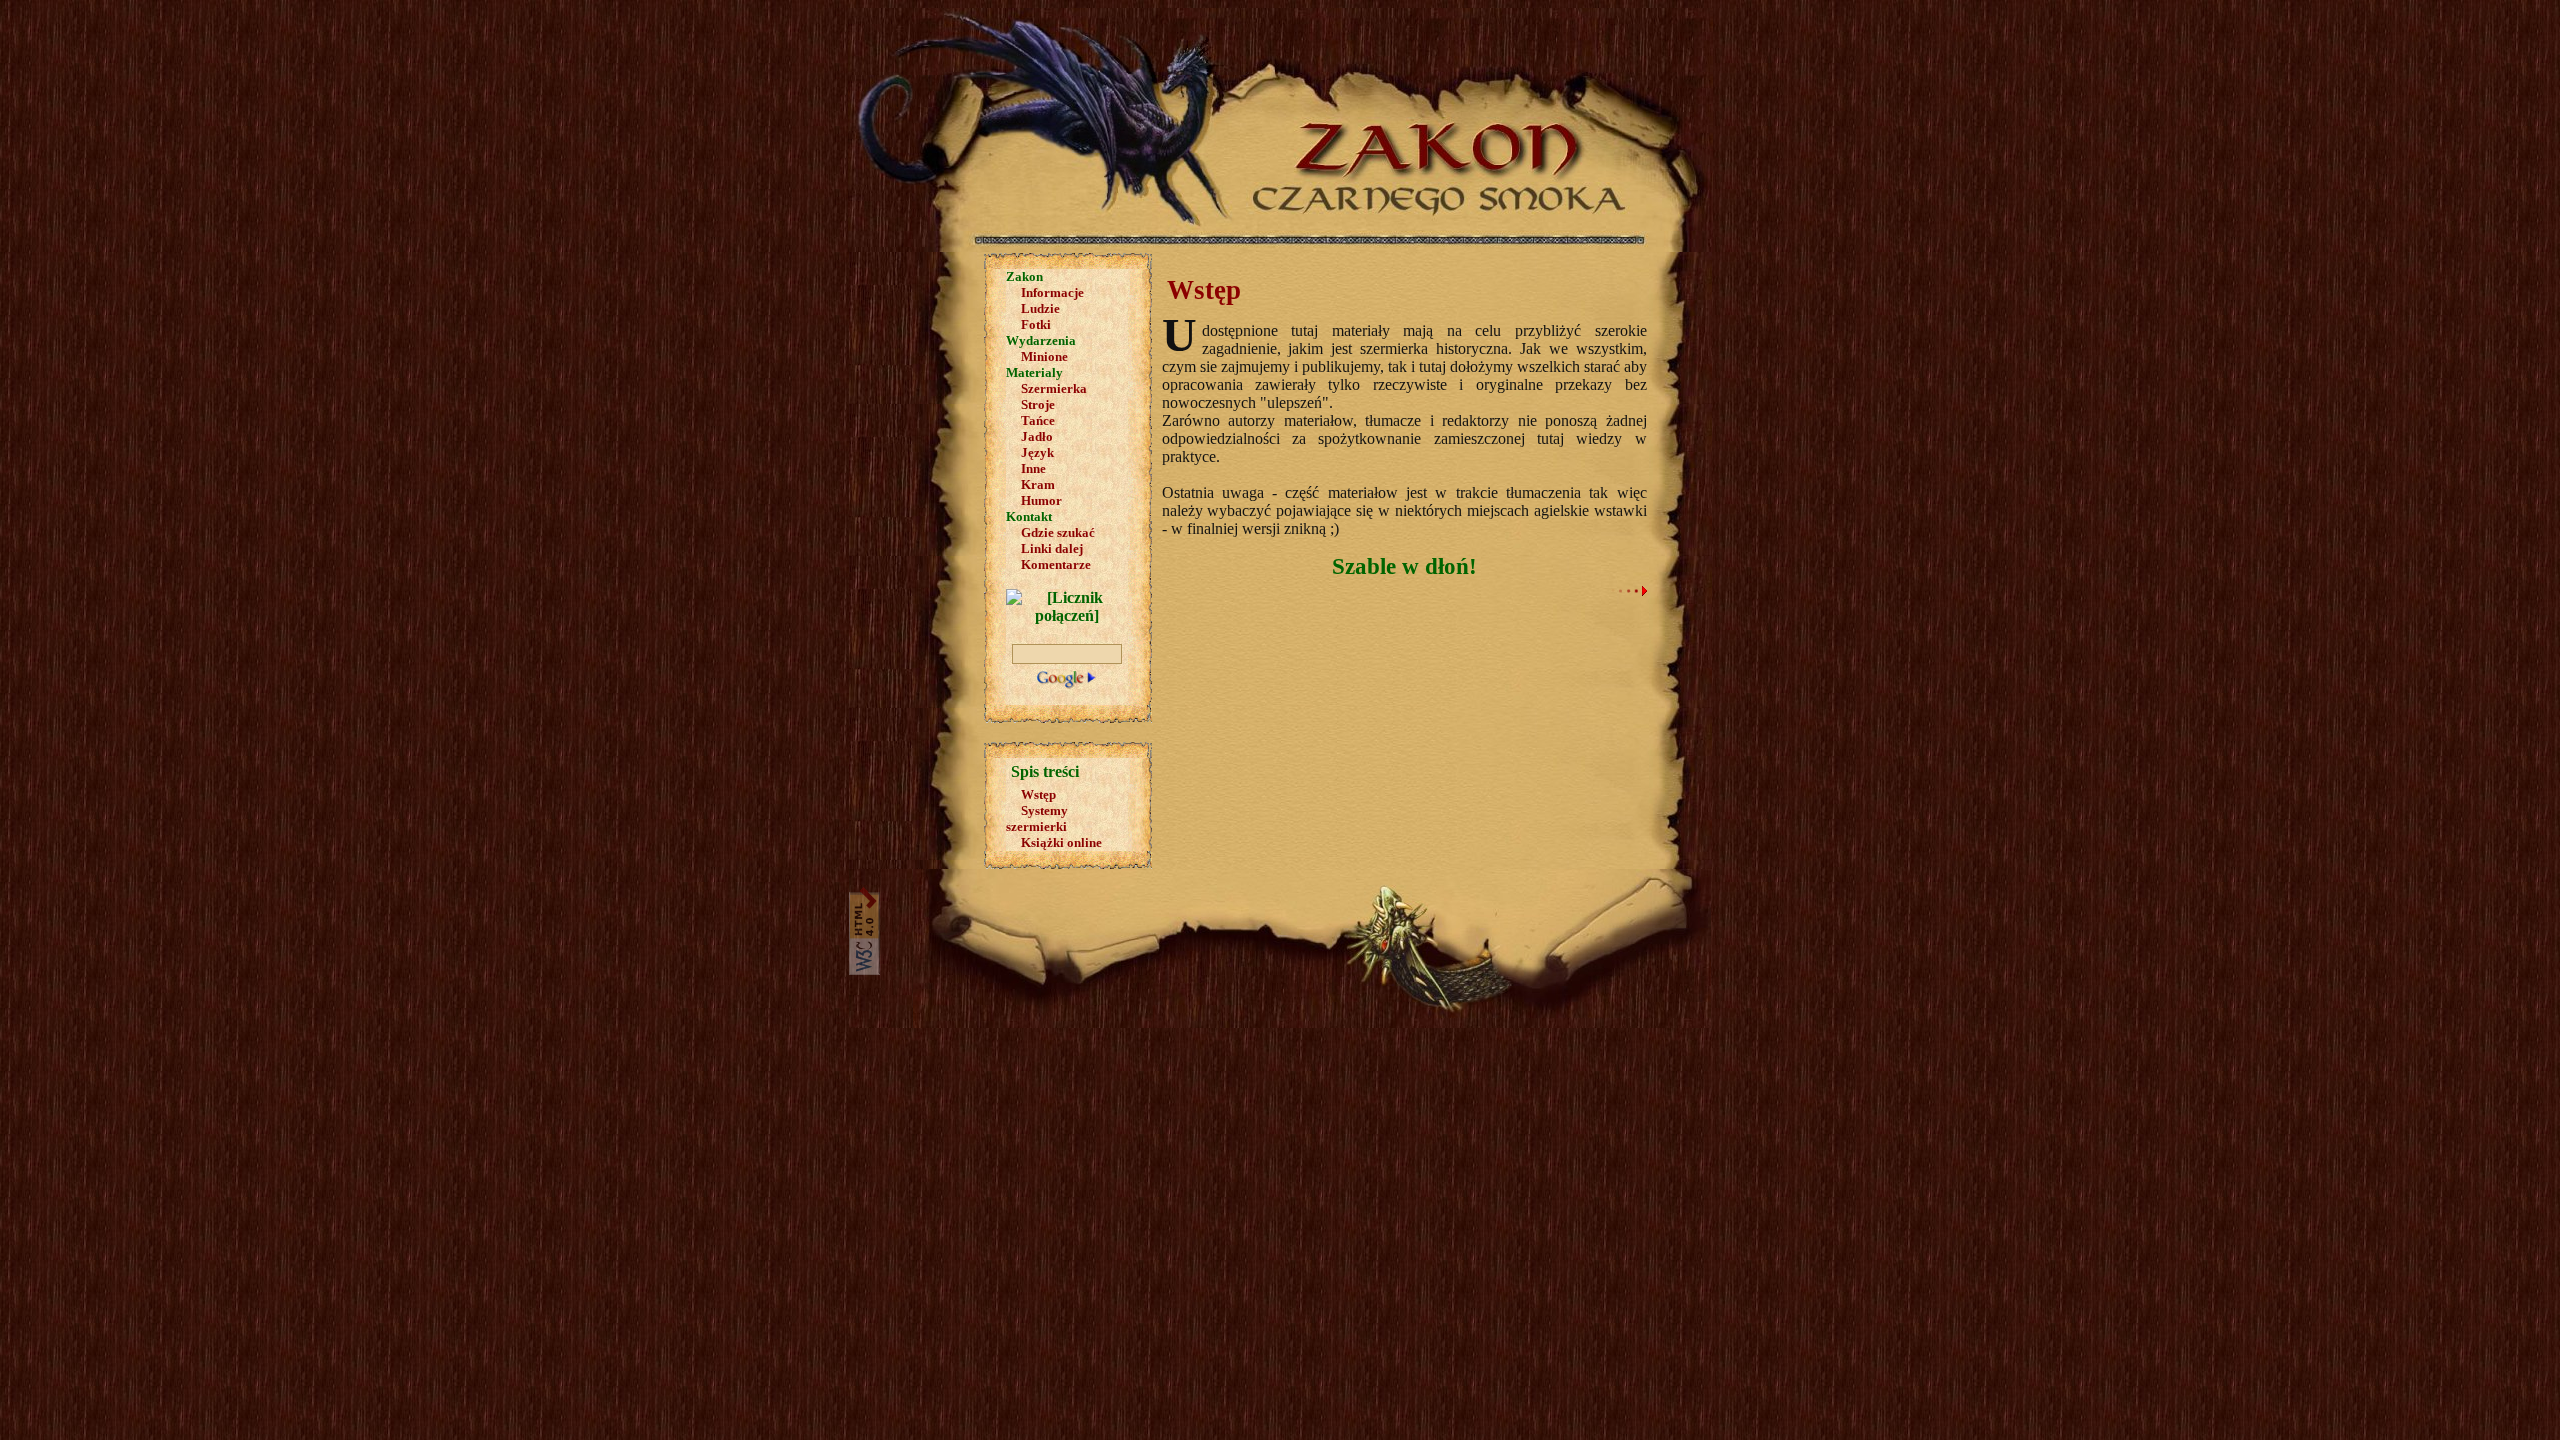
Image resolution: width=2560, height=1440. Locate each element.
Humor (1041, 500)
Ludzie (1040, 308)
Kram (1038, 484)
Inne (1033, 468)
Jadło (1037, 436)
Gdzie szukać (1058, 532)
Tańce (1038, 420)
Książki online (1061, 842)
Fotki (1036, 324)
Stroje (1038, 404)
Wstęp (1038, 794)
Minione (1044, 356)
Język (1037, 452)
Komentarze (1056, 564)
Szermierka (1054, 388)
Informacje (1052, 292)
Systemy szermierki (1037, 818)
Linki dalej (1052, 548)
